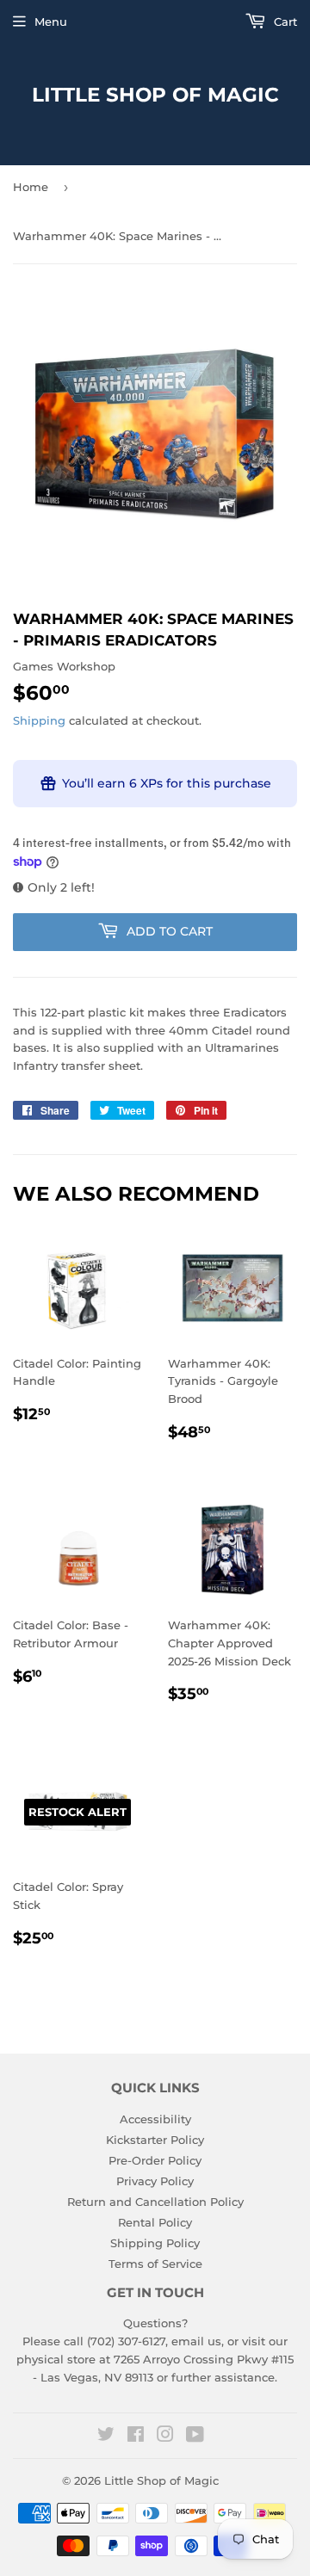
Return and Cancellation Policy (155, 2202)
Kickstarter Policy (155, 2140)
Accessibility (155, 2119)
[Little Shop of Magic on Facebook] (136, 2437)
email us (196, 2341)
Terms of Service (155, 2264)
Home (31, 187)
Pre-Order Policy (155, 2160)
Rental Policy (155, 2222)
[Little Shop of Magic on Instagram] (165, 2437)
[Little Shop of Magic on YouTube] (195, 2437)
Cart (284, 22)
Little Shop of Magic (155, 95)
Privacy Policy (155, 2181)
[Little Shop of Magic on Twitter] (106, 2437)
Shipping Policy (155, 2243)
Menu (51, 22)
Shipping (39, 720)
